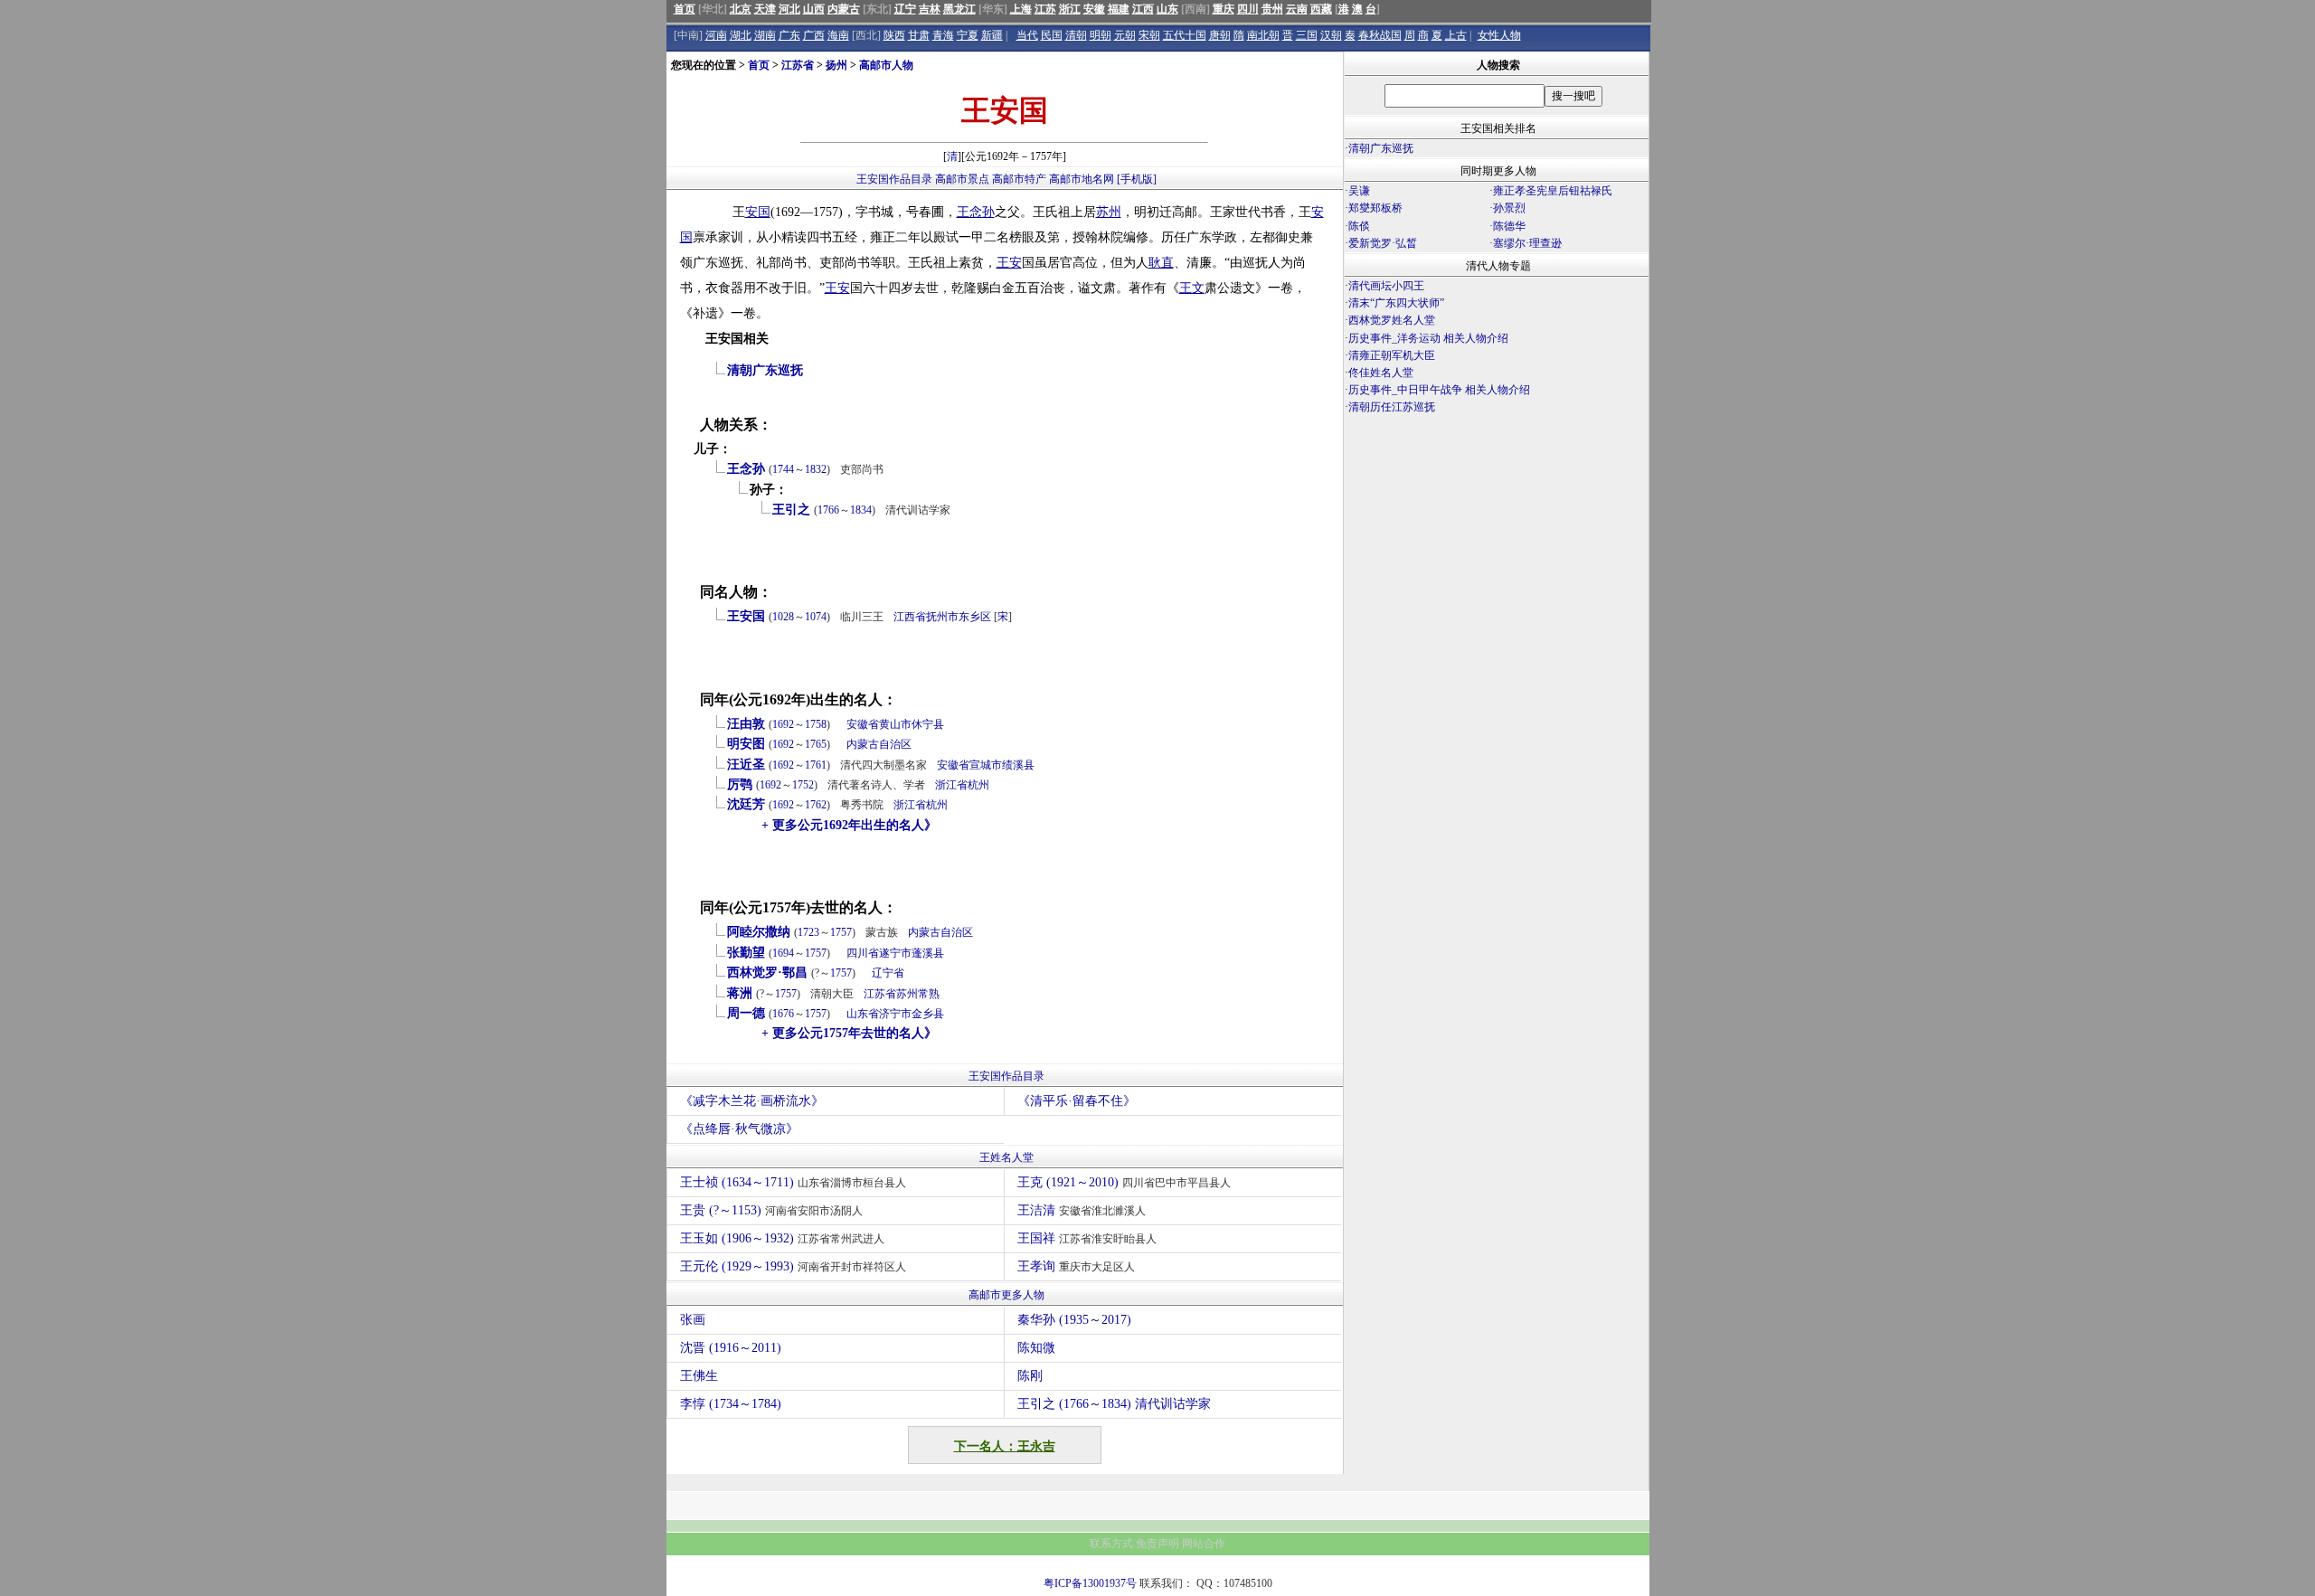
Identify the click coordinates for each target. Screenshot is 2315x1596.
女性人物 (1499, 35)
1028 (783, 617)
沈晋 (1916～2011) (731, 1348)
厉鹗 (740, 784)
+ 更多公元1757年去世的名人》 (849, 1033)
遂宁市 (895, 953)
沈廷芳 (746, 804)
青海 (943, 35)
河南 (716, 35)
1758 (816, 724)
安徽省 (863, 724)
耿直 (1161, 263)
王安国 (746, 616)
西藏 (1321, 9)
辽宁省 (888, 973)
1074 (816, 617)
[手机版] (1137, 179)
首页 (685, 9)
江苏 (1045, 9)
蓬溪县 (928, 953)
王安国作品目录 (894, 179)
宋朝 (1149, 35)
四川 (1248, 9)
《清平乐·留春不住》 (1077, 1101)
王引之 (791, 510)
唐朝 (1220, 35)
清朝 (1076, 35)
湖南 (765, 35)
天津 (765, 9)
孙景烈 (1509, 208)
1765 (816, 744)
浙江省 (951, 785)
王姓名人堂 (1006, 1157)
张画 (693, 1320)
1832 (816, 469)
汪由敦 (746, 724)
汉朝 (1331, 35)
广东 (789, 35)
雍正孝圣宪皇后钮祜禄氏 (1553, 191)
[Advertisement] (1497, 575)
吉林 (930, 9)
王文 (1192, 288)
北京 (741, 9)
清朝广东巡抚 (765, 370)
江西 (1143, 9)
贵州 (1272, 9)
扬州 (836, 65)
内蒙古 (844, 9)
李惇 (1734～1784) (731, 1404)
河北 (789, 9)
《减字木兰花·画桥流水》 (752, 1101)
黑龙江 (959, 9)
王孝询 (1076, 1266)
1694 (783, 953)
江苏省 (798, 65)
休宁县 (928, 724)
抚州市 (942, 617)
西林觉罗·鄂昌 (767, 973)
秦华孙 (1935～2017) (1074, 1320)
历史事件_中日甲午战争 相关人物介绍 (1439, 390)
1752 (803, 785)
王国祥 (1087, 1238)
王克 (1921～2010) (1124, 1182)
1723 (808, 932)
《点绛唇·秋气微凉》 (739, 1129)
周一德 (746, 1013)
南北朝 (1263, 35)
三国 (1307, 35)
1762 (816, 805)
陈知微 (1036, 1348)
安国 (758, 212)
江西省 (910, 617)
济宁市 (895, 1014)
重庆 (1224, 9)
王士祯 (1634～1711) (793, 1182)
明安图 (746, 744)
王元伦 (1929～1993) (793, 1266)
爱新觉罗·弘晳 (1383, 243)
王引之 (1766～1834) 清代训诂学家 (1114, 1404)
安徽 (1094, 9)
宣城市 (986, 765)
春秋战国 (1380, 35)
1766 (828, 510)
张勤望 (746, 953)
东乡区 (975, 617)
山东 (1167, 9)
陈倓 (1359, 226)
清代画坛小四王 (1386, 286)
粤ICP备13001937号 (1090, 1583)
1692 (783, 724)
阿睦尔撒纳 (759, 932)
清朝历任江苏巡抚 (1392, 407)
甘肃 (919, 35)
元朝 (1125, 35)
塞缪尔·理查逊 (1527, 243)
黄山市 (895, 724)
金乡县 (928, 1014)
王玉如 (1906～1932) (782, 1238)
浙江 (1070, 9)
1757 (841, 932)
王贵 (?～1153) (771, 1210)
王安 (1009, 263)
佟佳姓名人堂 (1381, 373)
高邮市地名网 (1082, 179)
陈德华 (1509, 226)
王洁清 (1082, 1210)
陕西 (894, 35)
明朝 (1101, 35)
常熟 (929, 994)
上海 (1021, 9)
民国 (1052, 35)
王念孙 (976, 212)
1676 (783, 1014)
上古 (1456, 35)
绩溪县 (1018, 765)
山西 (814, 9)
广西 (814, 35)
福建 (1119, 9)
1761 (816, 765)
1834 (861, 510)
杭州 (978, 785)
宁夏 (968, 35)
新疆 (992, 35)
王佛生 (699, 1376)
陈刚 (1030, 1376)
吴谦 (1359, 191)
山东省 (863, 1014)
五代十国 (1185, 35)
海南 (838, 35)
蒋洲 (740, 993)
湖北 (741, 35)
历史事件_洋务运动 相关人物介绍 (1428, 338)
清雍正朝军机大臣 (1392, 355)
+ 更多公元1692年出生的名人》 (849, 825)
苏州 (1109, 212)
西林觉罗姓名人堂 (1392, 320)
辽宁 (905, 9)
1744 (783, 469)
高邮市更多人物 (1006, 1295)
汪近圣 (746, 765)
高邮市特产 (1019, 179)
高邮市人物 (886, 65)
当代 (1027, 35)
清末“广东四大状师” (1396, 303)
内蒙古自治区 (879, 744)
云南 (1297, 9)
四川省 (863, 953)
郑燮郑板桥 (1375, 208)
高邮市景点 (962, 179)
